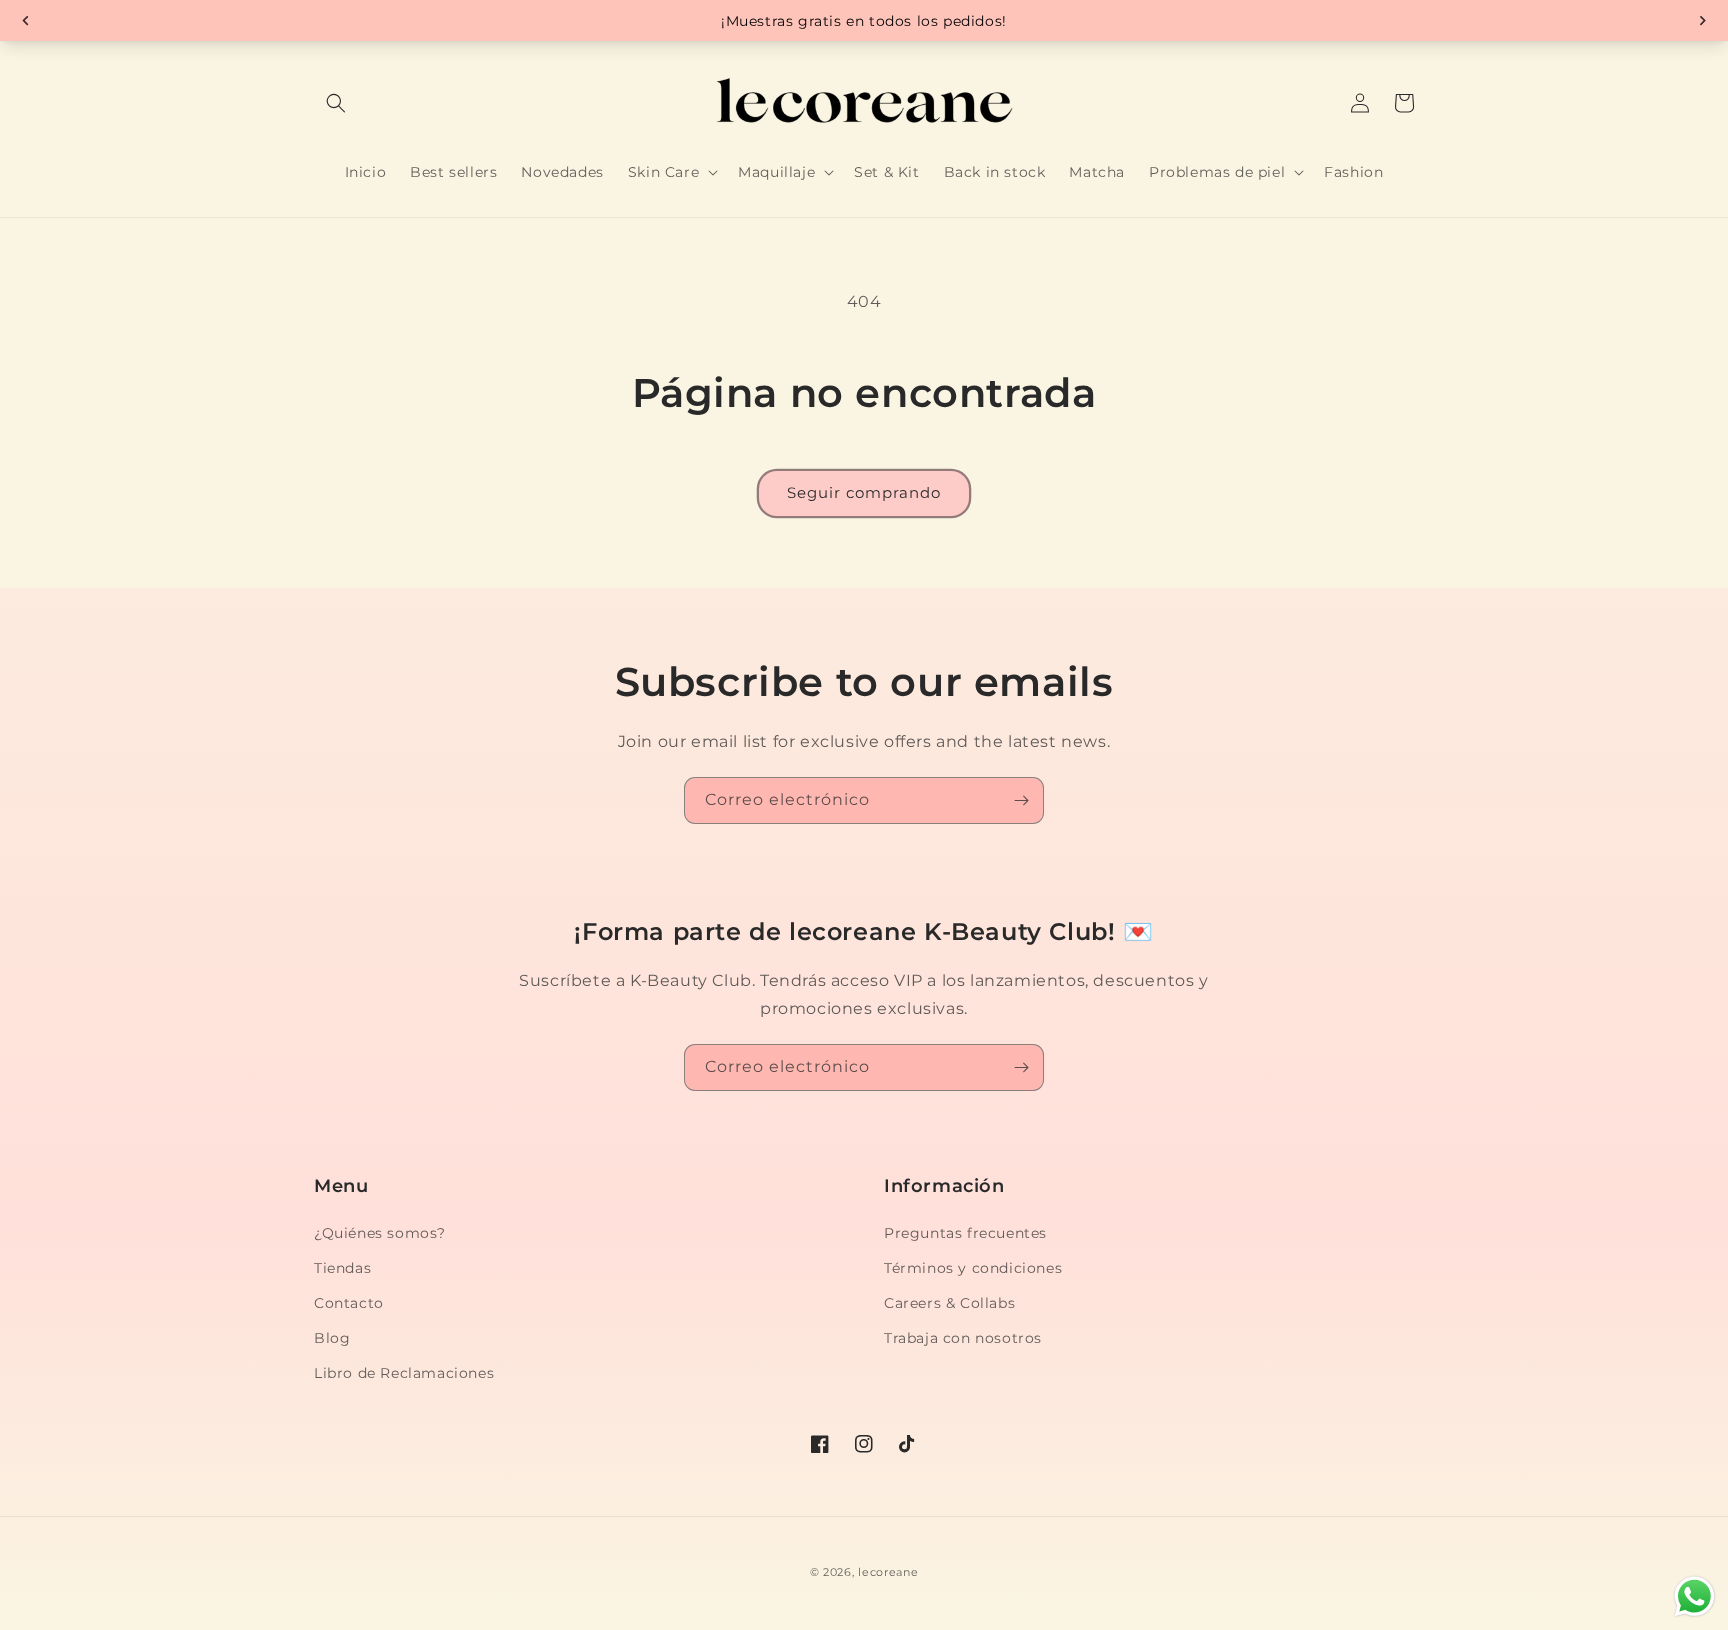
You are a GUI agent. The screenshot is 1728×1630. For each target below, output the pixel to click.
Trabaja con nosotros (963, 1338)
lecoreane (888, 1572)
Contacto (349, 1303)
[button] (336, 103)
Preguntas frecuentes (965, 1233)
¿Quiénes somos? (380, 1233)
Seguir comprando (864, 492)
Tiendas (342, 1268)
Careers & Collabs (949, 1303)
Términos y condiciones (973, 1268)
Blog (332, 1338)
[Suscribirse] (1021, 800)
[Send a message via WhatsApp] (1694, 1596)
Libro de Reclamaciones (404, 1373)
